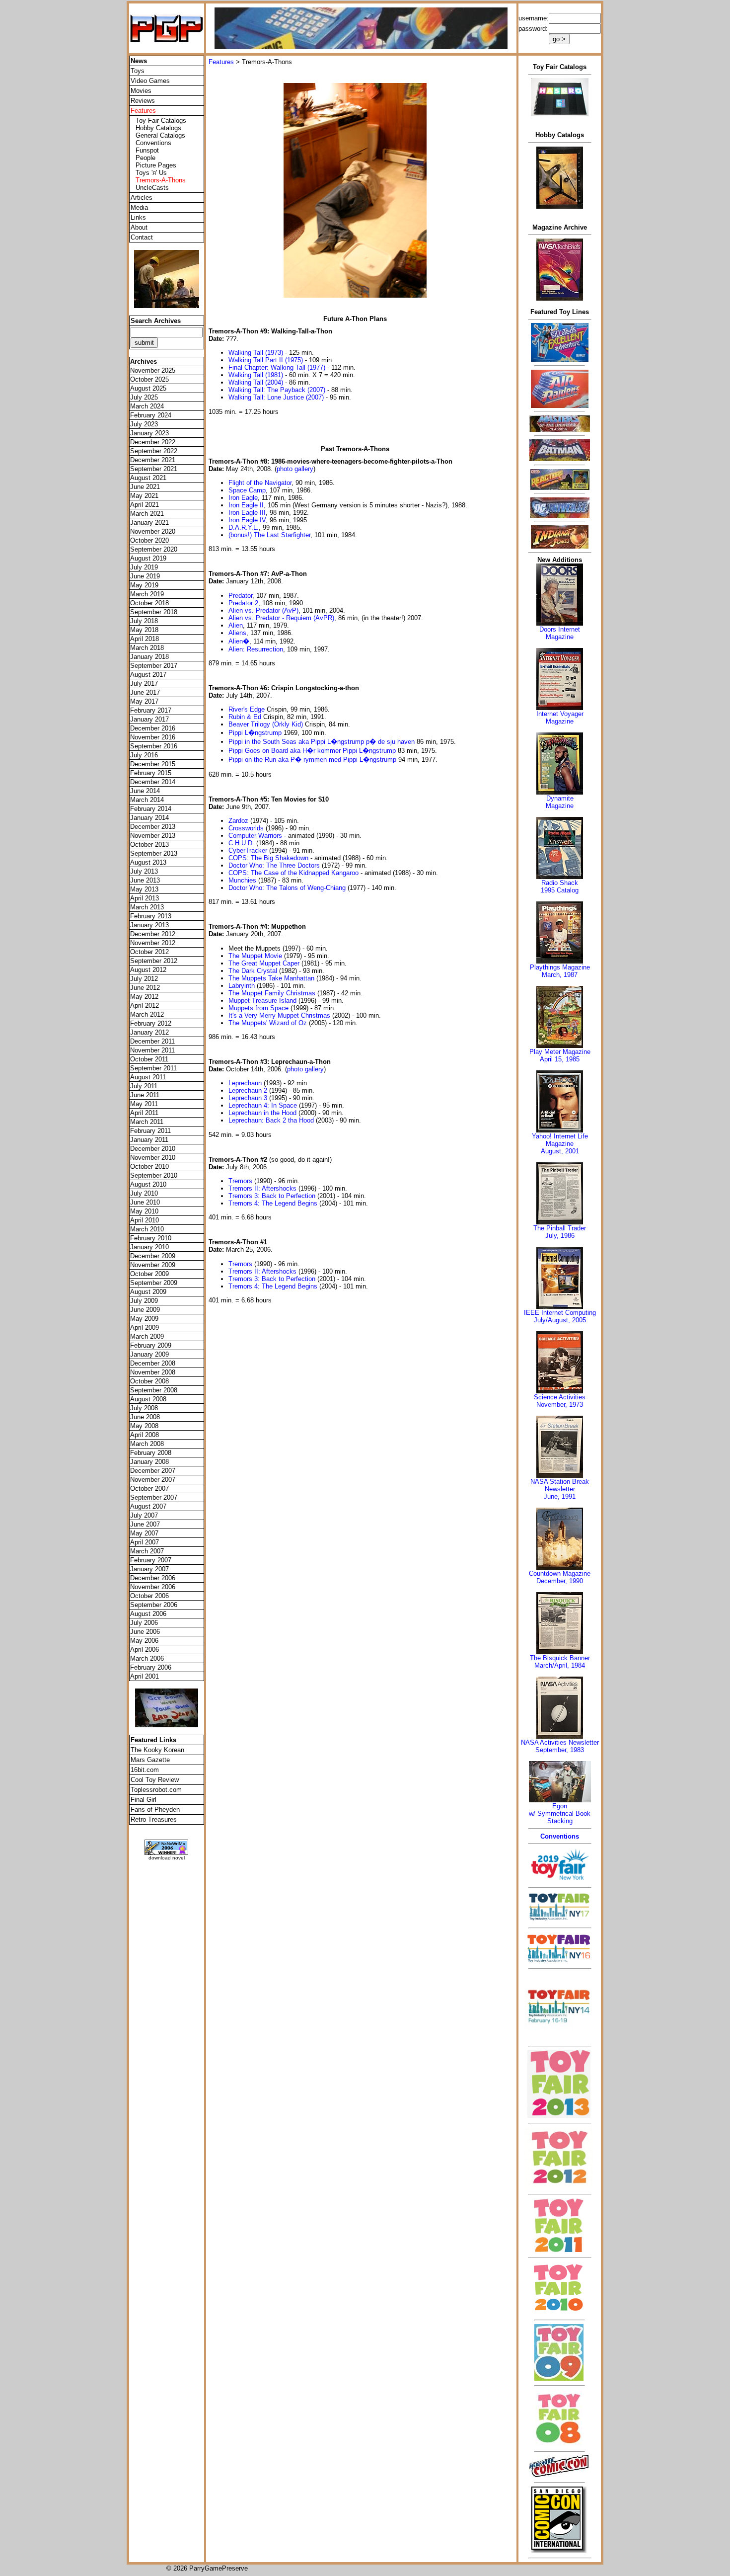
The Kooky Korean (157, 1750)
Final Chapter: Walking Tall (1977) (277, 367)
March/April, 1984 (560, 1665)
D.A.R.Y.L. (244, 527)
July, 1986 (560, 1236)
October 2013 (149, 845)
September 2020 (154, 549)
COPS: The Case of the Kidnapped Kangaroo (293, 873)
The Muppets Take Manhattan (271, 978)
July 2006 (144, 1623)
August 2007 (148, 1506)
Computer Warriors (255, 836)
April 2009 (145, 1328)
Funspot (147, 150)
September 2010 (154, 1175)
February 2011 (150, 1131)
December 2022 (153, 442)
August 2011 (148, 1077)
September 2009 (154, 1283)
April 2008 (145, 1435)
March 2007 (147, 1551)
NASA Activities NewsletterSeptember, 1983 (560, 1746)
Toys (138, 71)
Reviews (143, 101)
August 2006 (148, 1614)
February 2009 (151, 1345)
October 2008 (149, 1381)
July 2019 (144, 567)
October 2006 (149, 1596)
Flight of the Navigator (260, 483)
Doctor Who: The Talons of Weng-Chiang (287, 888)
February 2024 (151, 415)
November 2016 (153, 737)
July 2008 (144, 1408)
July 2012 (144, 979)
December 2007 (153, 1471)
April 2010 (145, 1220)
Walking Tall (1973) (256, 353)
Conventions (153, 143)
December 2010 (153, 1149)
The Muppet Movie (255, 956)
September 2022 (154, 451)
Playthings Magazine (560, 967)
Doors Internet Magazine (560, 633)
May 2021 (144, 496)
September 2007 (154, 1497)
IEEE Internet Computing (560, 1313)
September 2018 (154, 612)
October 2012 (149, 952)
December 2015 (153, 764)
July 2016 (144, 755)
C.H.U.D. (241, 843)
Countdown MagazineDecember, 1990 (560, 1577)
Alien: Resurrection (256, 649)
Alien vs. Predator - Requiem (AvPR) (281, 618)
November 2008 (153, 1372)
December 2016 (153, 728)
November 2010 (153, 1158)
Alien (236, 625)
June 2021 (145, 487)
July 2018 (144, 621)
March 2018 (147, 648)
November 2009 (153, 1265)
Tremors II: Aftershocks (262, 1188)
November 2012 (153, 943)
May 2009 (144, 1319)
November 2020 (153, 531)
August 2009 (148, 1292)
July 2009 (144, 1301)
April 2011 (144, 1113)
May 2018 (144, 630)
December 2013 (153, 827)
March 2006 (147, 1658)
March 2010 (147, 1229)
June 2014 (145, 791)
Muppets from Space (258, 1008)
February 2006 (151, 1667)
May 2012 (144, 997)
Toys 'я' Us (151, 173)
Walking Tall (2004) (256, 382)
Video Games (150, 81)
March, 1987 (560, 975)
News (139, 61)
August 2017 (148, 675)
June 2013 (145, 880)
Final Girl (144, 1800)
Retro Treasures (154, 1819)
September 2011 (153, 1068)
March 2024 (147, 406)
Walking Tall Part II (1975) (266, 360)
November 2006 (153, 1587)
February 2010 (151, 1238)
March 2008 (147, 1444)
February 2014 (151, 809)
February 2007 (151, 1560)
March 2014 (147, 800)
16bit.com (145, 1770)
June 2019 (145, 576)
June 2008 (145, 1417)
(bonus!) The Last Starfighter (269, 535)
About (139, 227)
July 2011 (144, 1086)
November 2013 (153, 836)
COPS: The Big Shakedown (268, 858)
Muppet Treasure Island (262, 1001)
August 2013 (148, 862)
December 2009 (153, 1256)
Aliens (237, 633)
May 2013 (144, 889)
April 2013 (145, 898)
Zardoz (238, 821)
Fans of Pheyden (155, 1810)
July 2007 (144, 1515)
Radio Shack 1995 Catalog (560, 886)
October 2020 (149, 540)
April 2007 (145, 1542)
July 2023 (144, 424)
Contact (142, 237)
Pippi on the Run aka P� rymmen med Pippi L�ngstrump (312, 760)
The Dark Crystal (253, 971)
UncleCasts (152, 188)
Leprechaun (245, 1083)
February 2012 (151, 1023)
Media (139, 207)
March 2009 (147, 1336)
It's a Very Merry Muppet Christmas (279, 1015)
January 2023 (149, 433)
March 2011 (147, 1122)
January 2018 (149, 657)
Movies (141, 91)
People (146, 158)
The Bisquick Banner (560, 1658)
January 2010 (149, 1247)
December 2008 (153, 1363)
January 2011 (149, 1140)
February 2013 (151, 916)
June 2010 (145, 1202)
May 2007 (144, 1533)
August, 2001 (560, 1151)
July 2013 (144, 871)
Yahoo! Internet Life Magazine (560, 1140)
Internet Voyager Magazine (560, 718)
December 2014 (153, 782)
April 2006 (145, 1650)
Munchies (242, 880)
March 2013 (147, 907)
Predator (240, 596)
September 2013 (154, 853)
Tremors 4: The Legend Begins (273, 1203)
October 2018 (149, 603)
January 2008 (149, 1462)
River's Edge (247, 709)
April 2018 (145, 639)
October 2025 (149, 379)
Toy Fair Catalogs (161, 121)
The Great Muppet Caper (264, 963)
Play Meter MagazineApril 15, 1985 (560, 1055)
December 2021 (153, 460)
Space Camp (247, 490)
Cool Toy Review (155, 1780)
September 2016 (154, 746)
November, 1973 (560, 1405)
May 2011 (144, 1104)
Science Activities (560, 1397)
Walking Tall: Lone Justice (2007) (276, 397)
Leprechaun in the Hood (262, 1113)
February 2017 (151, 710)
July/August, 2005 (560, 1320)
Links (138, 217)
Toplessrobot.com (156, 1790)
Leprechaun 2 (248, 1090)
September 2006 (154, 1605)
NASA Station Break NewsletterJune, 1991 (560, 1489)
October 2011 (149, 1059)
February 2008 (151, 1453)
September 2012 (154, 961)
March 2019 (147, 594)
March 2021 (147, 514)
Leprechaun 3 (248, 1098)
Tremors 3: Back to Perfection (272, 1196)
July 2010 (144, 1193)
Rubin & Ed (245, 717)
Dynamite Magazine (560, 802)
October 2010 (149, 1167)
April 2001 (145, 1676)
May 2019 (144, 585)
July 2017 (144, 684)
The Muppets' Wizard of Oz (268, 1023)
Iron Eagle (243, 498)
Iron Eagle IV (247, 520)
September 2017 (154, 666)
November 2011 (152, 1050)
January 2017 (149, 719)
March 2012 (147, 1014)
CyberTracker (248, 850)
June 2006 (145, 1632)
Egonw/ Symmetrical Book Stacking (560, 1813)
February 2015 (151, 773)
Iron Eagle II (246, 505)
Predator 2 (243, 603)
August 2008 (148, 1399)
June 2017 (145, 692)
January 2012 (149, 1032)
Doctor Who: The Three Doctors (274, 865)
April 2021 (145, 505)
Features (221, 62)
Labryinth (242, 986)
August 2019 (148, 558)
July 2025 (144, 397)
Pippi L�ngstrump (255, 733)
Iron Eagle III (247, 513)
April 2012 (145, 1006)
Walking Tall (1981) (256, 375)
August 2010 (148, 1184)
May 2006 (144, 1641)
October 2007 (149, 1489)
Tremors (240, 1181)
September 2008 (154, 1390)
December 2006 (153, 1578)
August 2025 (148, 388)
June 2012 (145, 988)
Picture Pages (156, 165)
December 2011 (152, 1041)
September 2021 (154, 469)
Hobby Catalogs (158, 128)
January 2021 (149, 523)
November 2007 (153, 1480)
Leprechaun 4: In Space (263, 1105)
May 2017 (144, 701)
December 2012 (153, 934)
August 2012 (148, 970)
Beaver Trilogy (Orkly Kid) (266, 724)
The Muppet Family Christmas (272, 993)
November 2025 (153, 370)
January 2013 (149, 925)
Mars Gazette (150, 1760)
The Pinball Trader (560, 1228)
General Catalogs (160, 135)
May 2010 (144, 1211)
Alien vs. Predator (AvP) (263, 610)
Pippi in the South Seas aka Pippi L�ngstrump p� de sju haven (322, 742)
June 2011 (145, 1095)
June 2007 (145, 1524)
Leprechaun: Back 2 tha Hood (271, 1120)
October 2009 (149, 1274)
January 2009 (149, 1354)
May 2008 (144, 1426)
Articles (142, 198)
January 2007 (149, 1569)
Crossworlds (246, 828)
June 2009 (145, 1310)
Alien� (239, 641)
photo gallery (295, 469)
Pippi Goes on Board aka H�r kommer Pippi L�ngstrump (312, 751)
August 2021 (148, 478)
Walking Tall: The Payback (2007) (277, 390)
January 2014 (149, 818)
